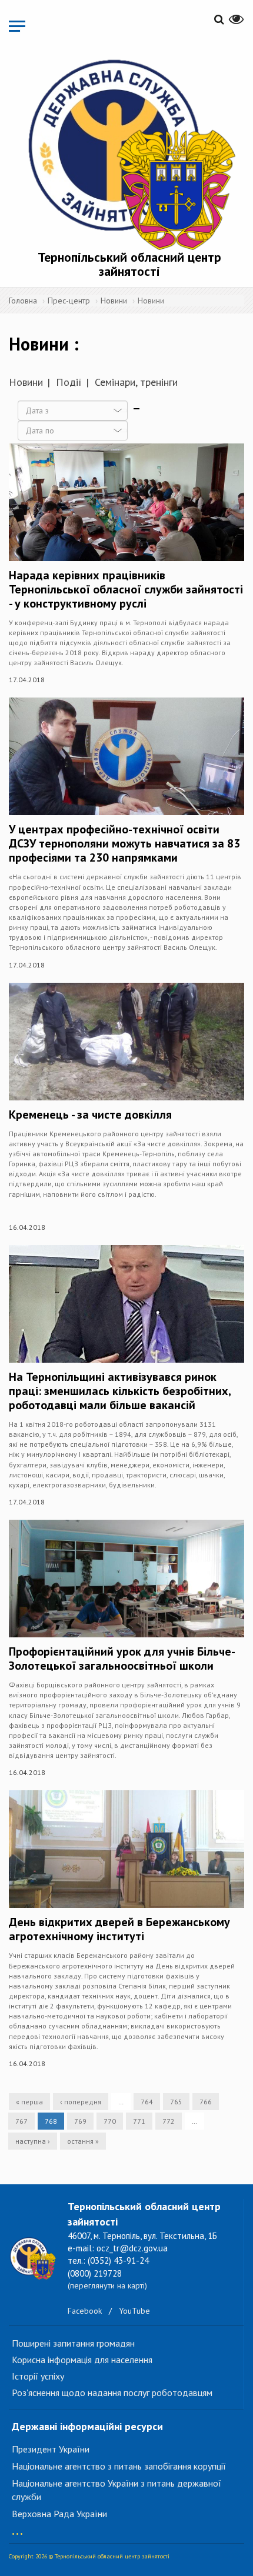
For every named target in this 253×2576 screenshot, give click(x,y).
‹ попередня (81, 2102)
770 (110, 2121)
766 (206, 2102)
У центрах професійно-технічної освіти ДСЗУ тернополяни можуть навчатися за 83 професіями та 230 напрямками (124, 843)
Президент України (51, 2449)
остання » (83, 2141)
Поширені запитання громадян (73, 2343)
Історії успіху (38, 2376)
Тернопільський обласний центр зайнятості (129, 264)
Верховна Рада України (59, 2514)
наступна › (33, 2141)
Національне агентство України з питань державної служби (116, 2490)
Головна (23, 301)
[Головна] (129, 152)
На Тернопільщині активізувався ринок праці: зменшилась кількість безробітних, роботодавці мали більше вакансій (120, 1391)
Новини (114, 301)
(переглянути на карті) (107, 2285)
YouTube (134, 2311)
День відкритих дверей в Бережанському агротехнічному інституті (119, 1929)
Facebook (85, 2311)
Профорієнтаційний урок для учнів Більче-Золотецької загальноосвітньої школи (122, 1659)
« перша (29, 2102)
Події (69, 382)
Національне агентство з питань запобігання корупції (119, 2466)
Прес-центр (69, 301)
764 (147, 2102)
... (17, 2528)
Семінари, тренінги (136, 382)
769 (80, 2121)
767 (21, 2121)
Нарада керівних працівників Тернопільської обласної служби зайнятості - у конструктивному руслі (126, 589)
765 (176, 2102)
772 (169, 2121)
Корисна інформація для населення (82, 2360)
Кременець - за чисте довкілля (90, 1115)
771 (139, 2121)
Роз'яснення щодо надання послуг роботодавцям (112, 2393)
